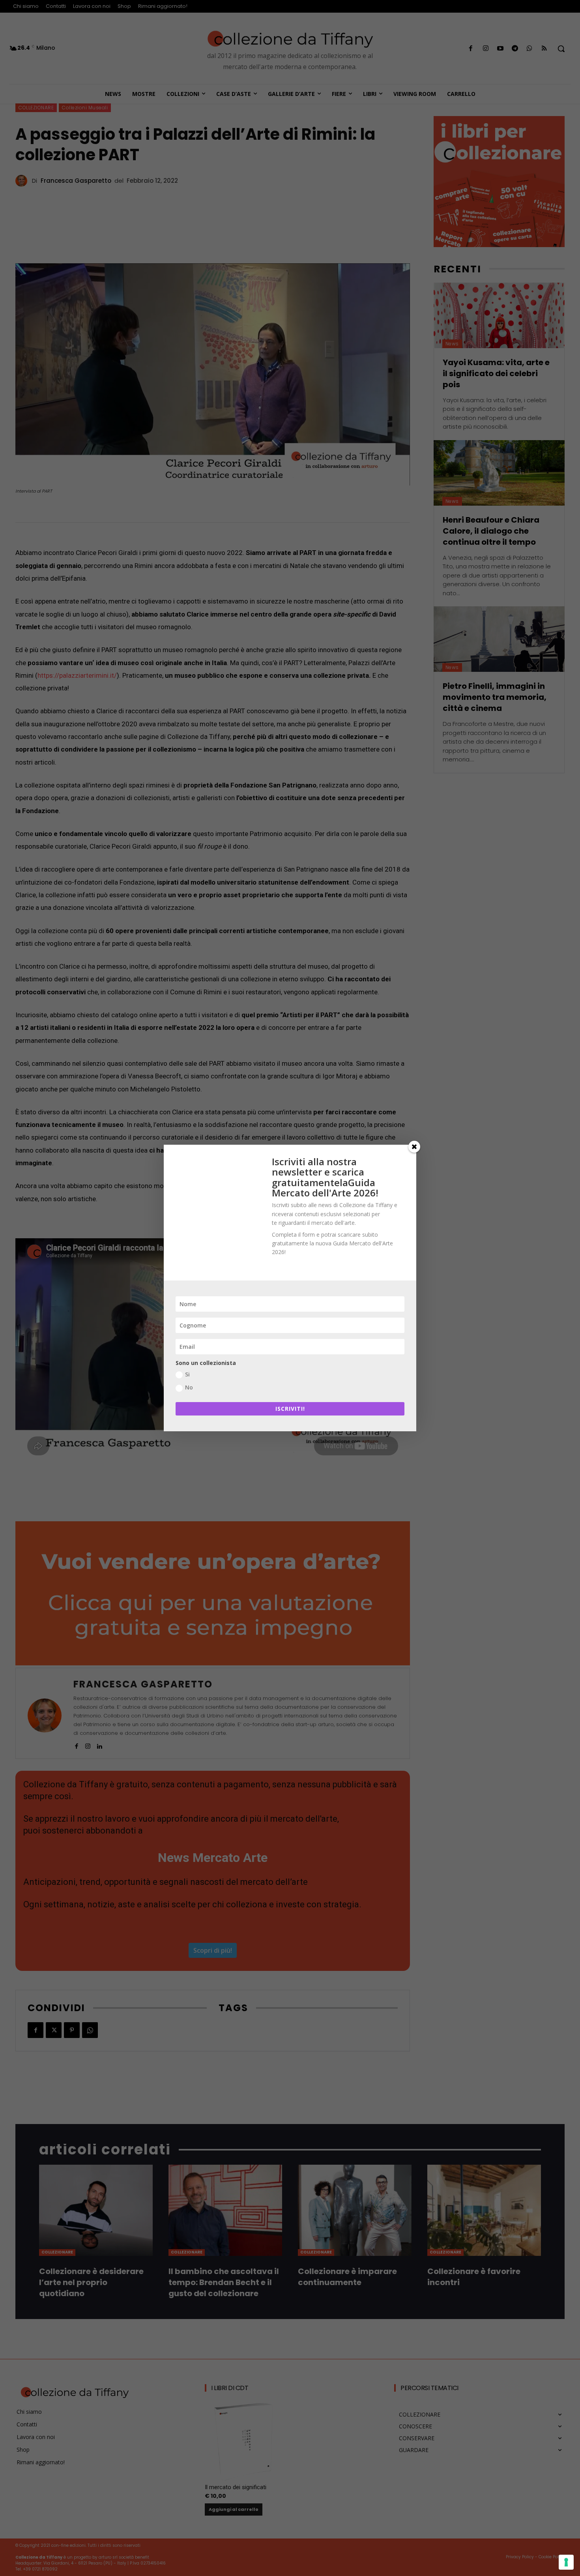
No (189, 1387)
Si (187, 1374)
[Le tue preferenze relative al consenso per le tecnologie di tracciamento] (566, 2562)
